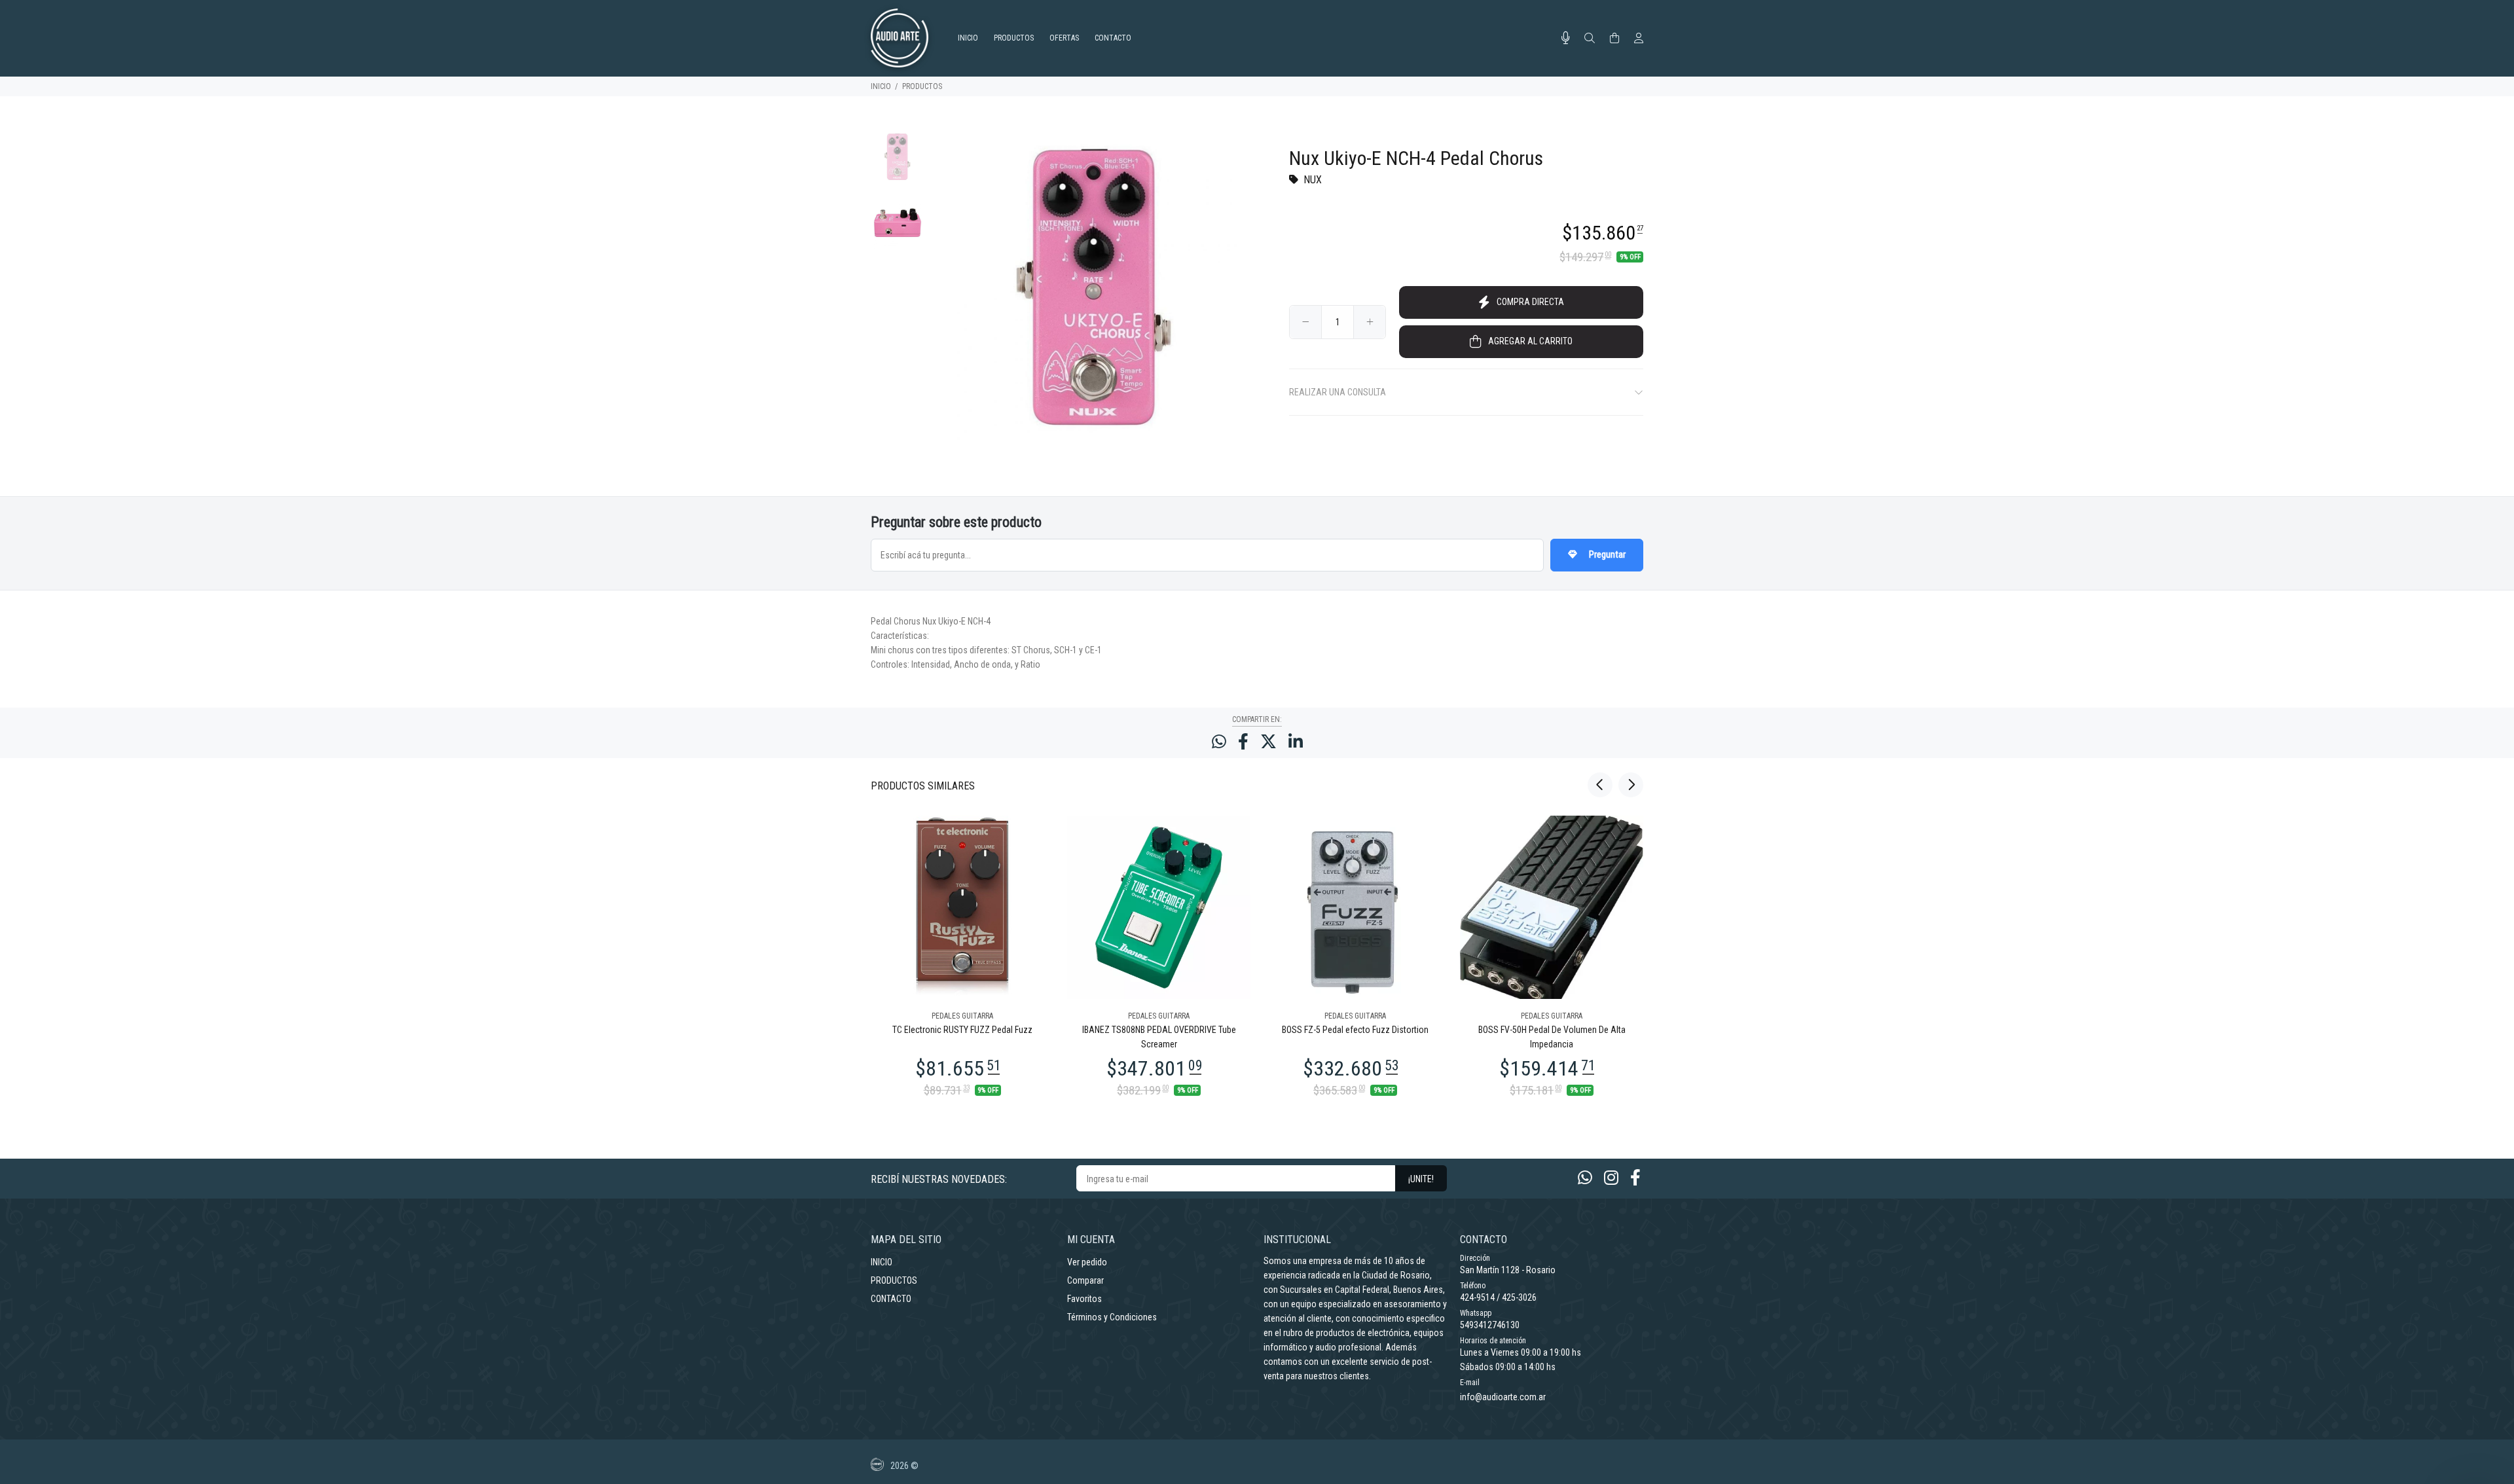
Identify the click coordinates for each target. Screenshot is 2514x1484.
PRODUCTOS (922, 86)
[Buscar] (1590, 39)
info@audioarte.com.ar (1503, 1397)
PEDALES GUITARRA (962, 1016)
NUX (1313, 180)
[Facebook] (1635, 1178)
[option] (897, 163)
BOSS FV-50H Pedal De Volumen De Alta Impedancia (1552, 1037)
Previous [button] (1600, 785)
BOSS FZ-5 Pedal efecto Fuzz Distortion (1355, 1030)
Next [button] (1631, 785)
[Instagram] (1611, 1178)
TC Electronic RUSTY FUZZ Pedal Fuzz (962, 1030)
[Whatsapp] (1585, 1178)
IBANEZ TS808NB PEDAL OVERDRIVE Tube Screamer (1159, 1037)
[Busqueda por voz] (1566, 38)
